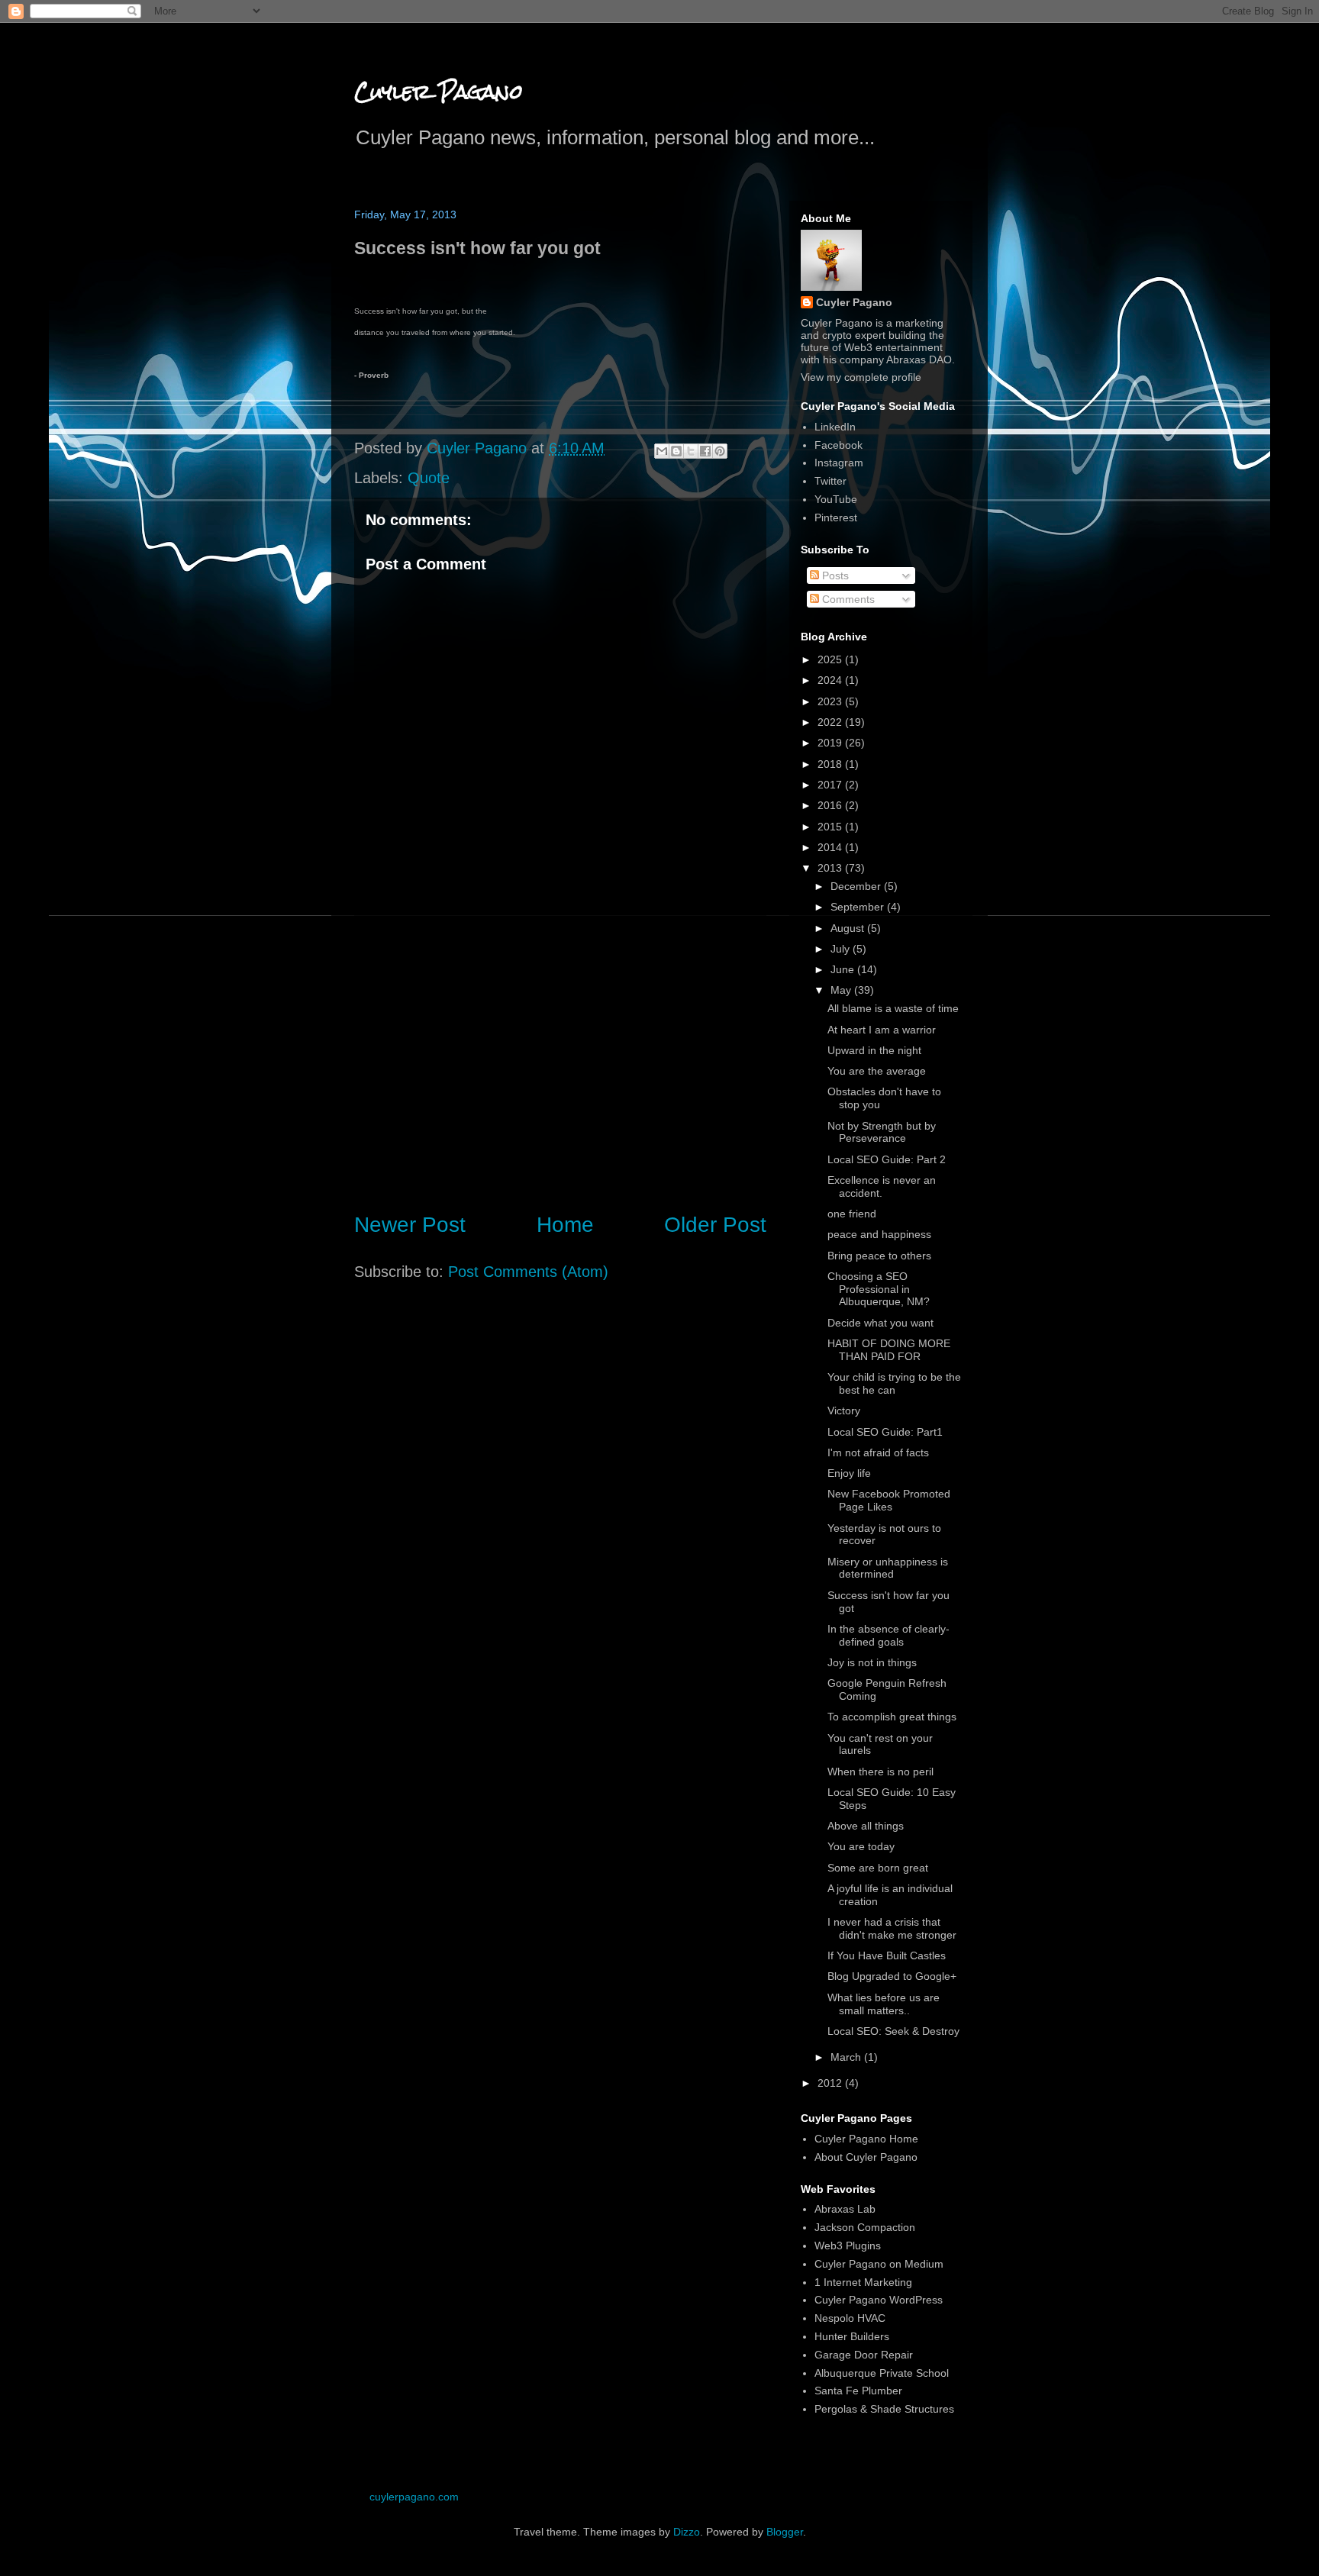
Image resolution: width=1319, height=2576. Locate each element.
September (859, 907)
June (844, 969)
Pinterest (836, 517)
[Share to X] (691, 451)
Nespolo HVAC (850, 2318)
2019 (831, 743)
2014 (831, 847)
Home (565, 1225)
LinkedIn (835, 427)
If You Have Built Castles (887, 1955)
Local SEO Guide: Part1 (885, 1432)
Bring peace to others (879, 1256)
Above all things (866, 1826)
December (857, 886)
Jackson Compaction (865, 2227)
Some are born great (878, 1868)
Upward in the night (874, 1050)
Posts (834, 575)
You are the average (877, 1071)
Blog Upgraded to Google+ (892, 1976)
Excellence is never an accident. (882, 1186)
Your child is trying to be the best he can (894, 1383)
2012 (831, 2083)
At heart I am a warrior (882, 1030)
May (842, 990)
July (842, 949)
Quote (429, 478)
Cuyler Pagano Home (866, 2139)
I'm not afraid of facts (878, 1452)
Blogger (785, 2532)
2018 (831, 764)
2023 (831, 701)
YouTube (836, 499)
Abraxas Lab (845, 2209)
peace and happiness (879, 1234)
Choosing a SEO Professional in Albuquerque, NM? (879, 1289)
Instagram (839, 463)
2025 (831, 659)
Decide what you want (880, 1323)
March (847, 2057)
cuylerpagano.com (414, 2497)
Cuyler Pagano (439, 92)
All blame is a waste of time (893, 1008)
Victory (844, 1411)
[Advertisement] (560, 1072)
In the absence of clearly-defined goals (888, 1635)
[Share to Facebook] (705, 451)
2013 (831, 868)
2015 (831, 827)
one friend (852, 1214)
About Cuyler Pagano (866, 2157)
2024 (831, 680)
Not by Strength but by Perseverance (882, 1132)
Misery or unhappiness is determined (888, 1568)
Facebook (838, 445)
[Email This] (662, 451)
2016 (831, 805)
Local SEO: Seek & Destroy (893, 2031)
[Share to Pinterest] (720, 451)
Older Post (715, 1225)
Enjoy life (849, 1473)
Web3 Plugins (848, 2246)
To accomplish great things (892, 1717)
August (849, 928)
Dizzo (687, 2532)
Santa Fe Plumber (858, 2391)
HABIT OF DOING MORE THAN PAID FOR (889, 1350)
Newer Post (410, 1225)
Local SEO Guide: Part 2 (887, 1159)
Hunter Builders (852, 2336)
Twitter (830, 481)
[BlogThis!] (676, 451)
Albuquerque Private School (882, 2373)
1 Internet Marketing (863, 2282)
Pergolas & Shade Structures (884, 2409)
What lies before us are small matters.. (884, 2004)
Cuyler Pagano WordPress (879, 2300)
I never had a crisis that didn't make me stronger (892, 1928)
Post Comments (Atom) (528, 1272)
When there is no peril (880, 1772)
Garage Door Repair (864, 2355)
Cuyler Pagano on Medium (879, 2264)
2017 (831, 785)
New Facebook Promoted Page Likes (889, 1500)
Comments (847, 599)
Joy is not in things (872, 1662)
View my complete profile (861, 377)
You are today (861, 1846)
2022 (831, 722)
